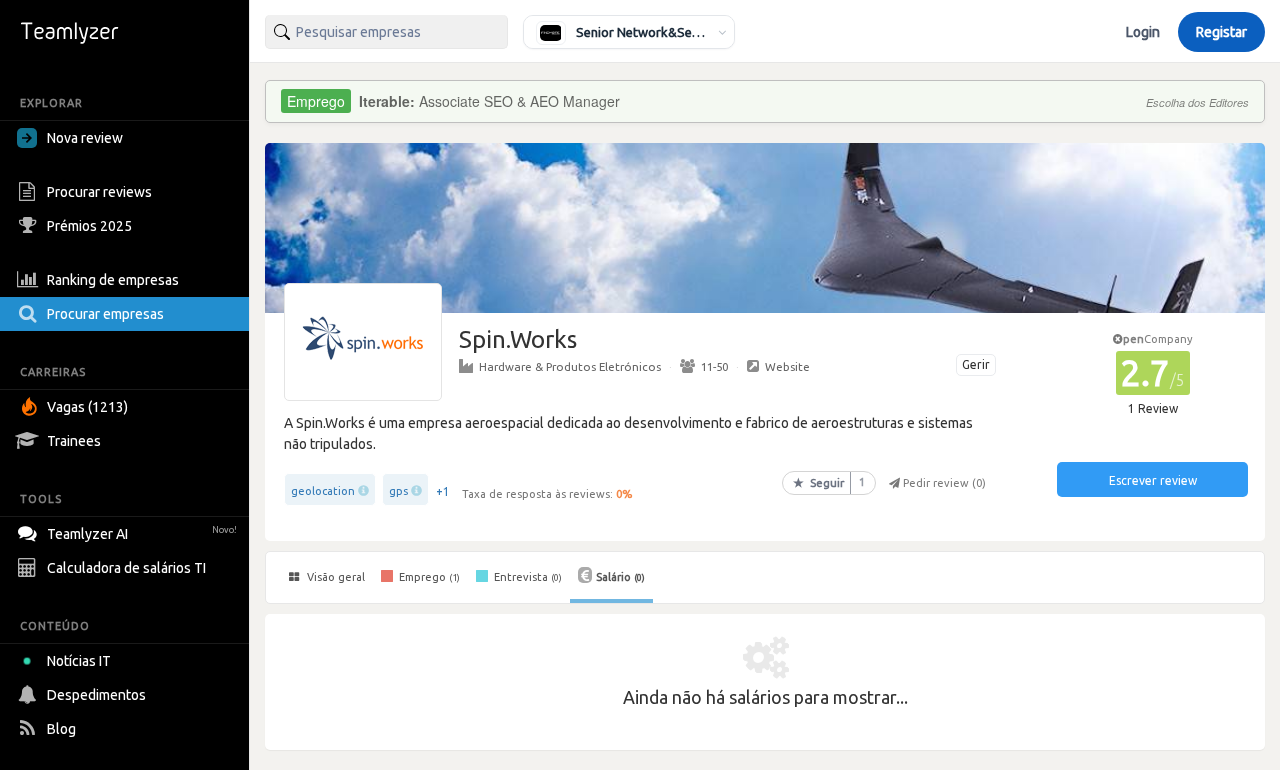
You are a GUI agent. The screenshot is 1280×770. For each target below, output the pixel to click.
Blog (61, 729)
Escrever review (1153, 480)
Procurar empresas (105, 314)
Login (1143, 32)
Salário (620, 577)
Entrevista (526, 577)
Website (787, 366)
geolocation (323, 491)
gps (398, 491)
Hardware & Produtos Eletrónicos (570, 366)
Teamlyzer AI (142, 534)
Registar (1221, 32)
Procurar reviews (99, 192)
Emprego (428, 577)
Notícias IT (79, 661)
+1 (443, 491)
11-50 (714, 366)
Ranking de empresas (113, 280)
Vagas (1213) (87, 407)
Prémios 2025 (89, 226)
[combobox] (386, 32)
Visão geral (334, 577)
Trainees (74, 441)
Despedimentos (96, 695)
